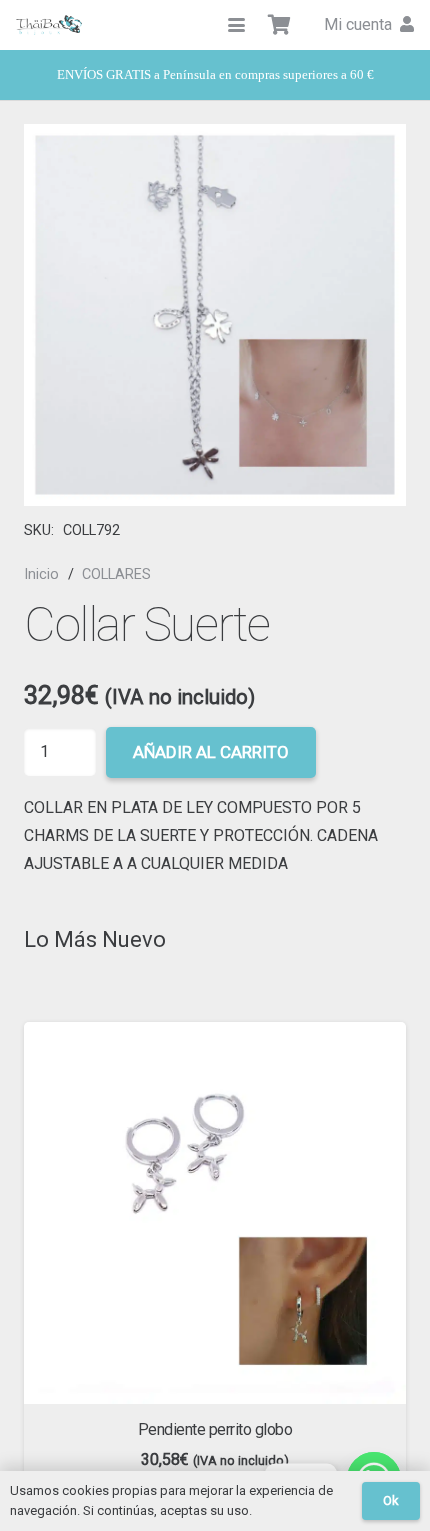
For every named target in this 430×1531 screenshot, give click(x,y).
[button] (236, 25)
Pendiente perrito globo (215, 1429)
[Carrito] (280, 25)
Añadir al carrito (211, 752)
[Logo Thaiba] (49, 25)
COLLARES (116, 574)
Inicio (41, 574)
